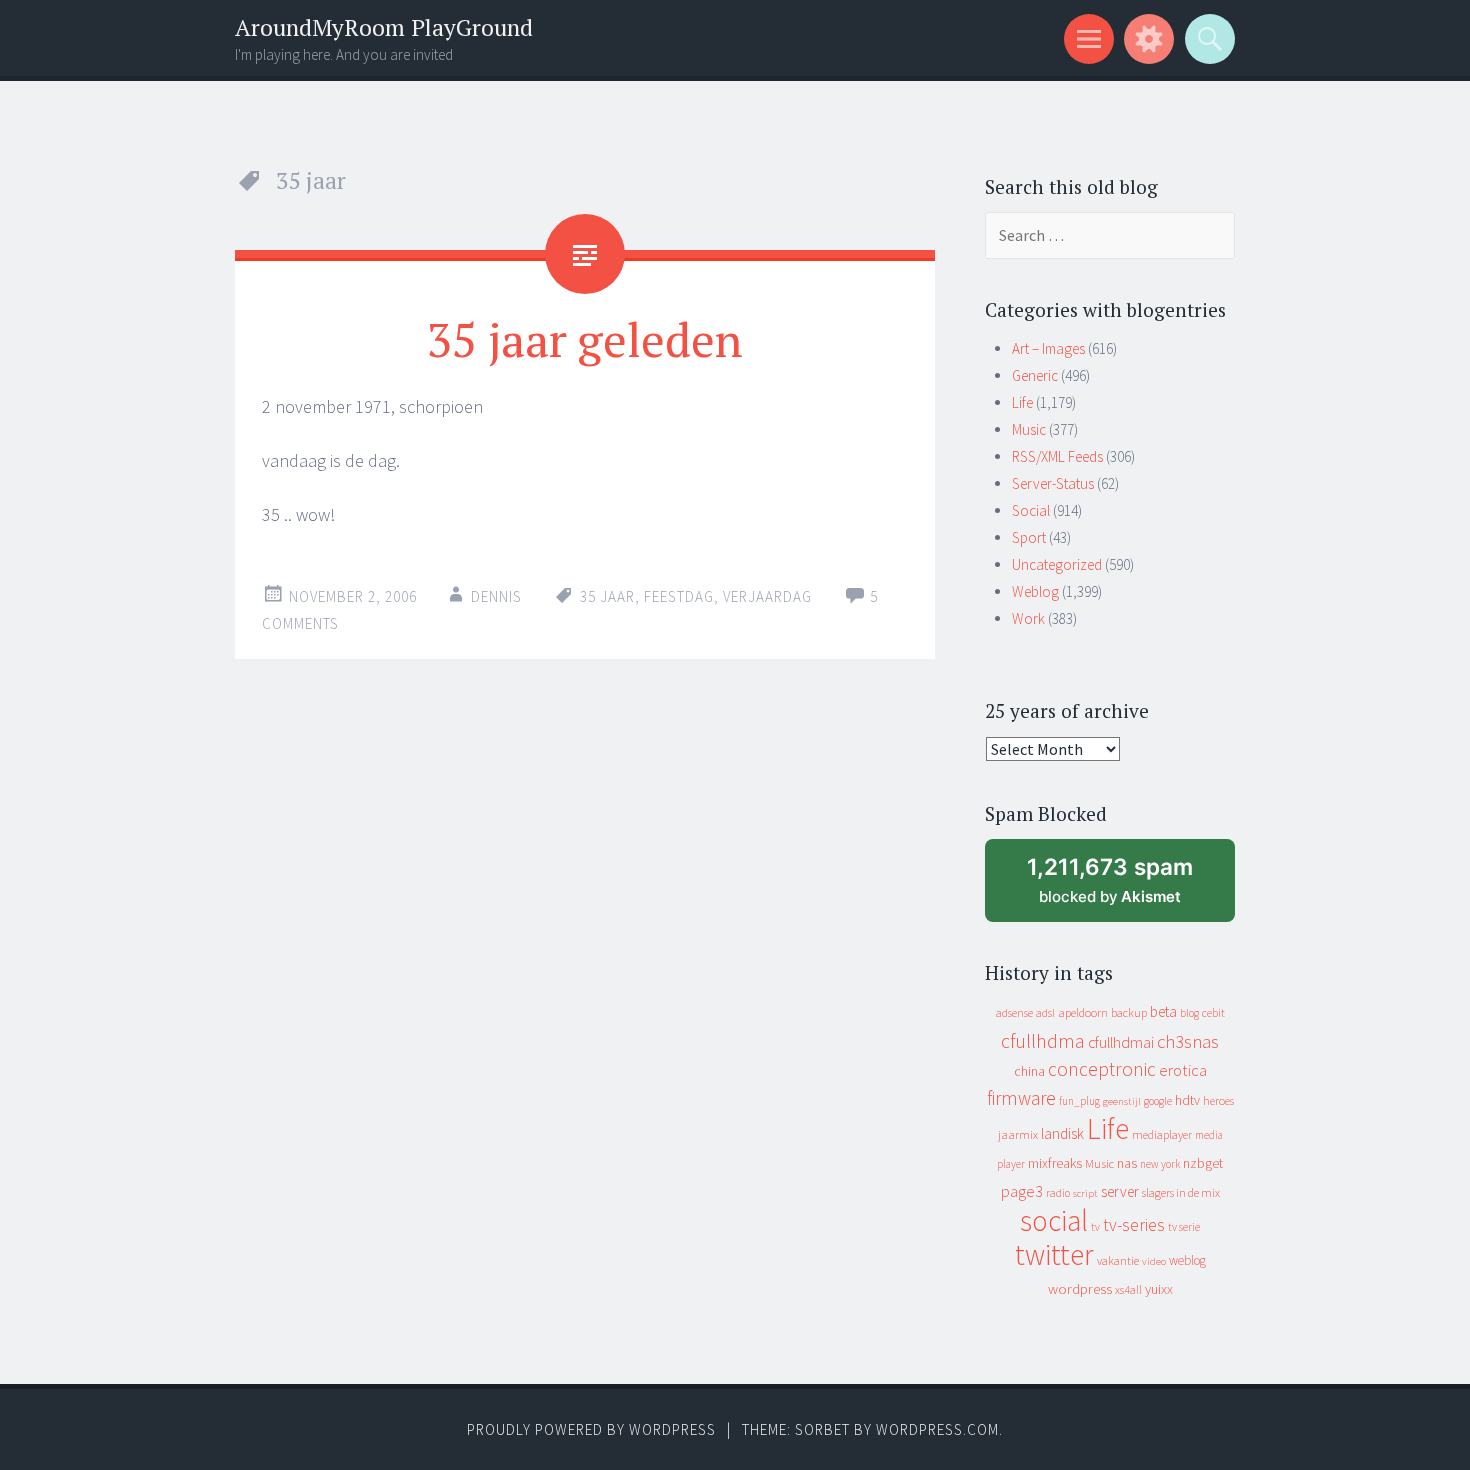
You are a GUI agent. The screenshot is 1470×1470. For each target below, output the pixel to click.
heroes (1218, 1100)
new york (1160, 1164)
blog (1189, 1013)
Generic (1035, 375)
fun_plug (1079, 1101)
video (1154, 1261)
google (1158, 1101)
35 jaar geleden (585, 339)
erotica (1183, 1070)
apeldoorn (1083, 1012)
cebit (1213, 1012)
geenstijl (1122, 1101)
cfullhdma (1043, 1040)
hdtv (1187, 1100)
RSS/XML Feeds (1057, 456)
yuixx (1159, 1289)
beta (1163, 1011)
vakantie (1118, 1260)
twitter (1054, 1254)
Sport (1029, 537)
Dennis (496, 596)
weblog (1187, 1260)
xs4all (1128, 1289)
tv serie (1184, 1227)
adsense (1014, 1013)
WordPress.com (937, 1429)
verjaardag (767, 596)
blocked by (1128, 887)
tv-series (1134, 1225)
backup (1129, 1012)
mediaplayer (1162, 1134)
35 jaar (607, 596)
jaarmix (1018, 1134)
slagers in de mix (1181, 1192)
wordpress (1080, 1288)
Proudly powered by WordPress (591, 1429)
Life (1022, 402)
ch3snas (1188, 1041)
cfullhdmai (1121, 1042)
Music (1029, 429)
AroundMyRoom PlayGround (384, 27)
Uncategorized (1057, 564)
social (1054, 1220)
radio (1058, 1193)
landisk (1062, 1133)
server (1120, 1191)
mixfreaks (1055, 1163)
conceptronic (1102, 1069)
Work (1028, 618)
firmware (1021, 1098)
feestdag (679, 596)
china (1029, 1071)
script (1085, 1193)
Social (1031, 510)
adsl (1045, 1013)
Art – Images (1048, 348)
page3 (1022, 1191)
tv (1095, 1227)
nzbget (1203, 1163)
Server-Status (1053, 483)
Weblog (1035, 591)
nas (1127, 1163)
